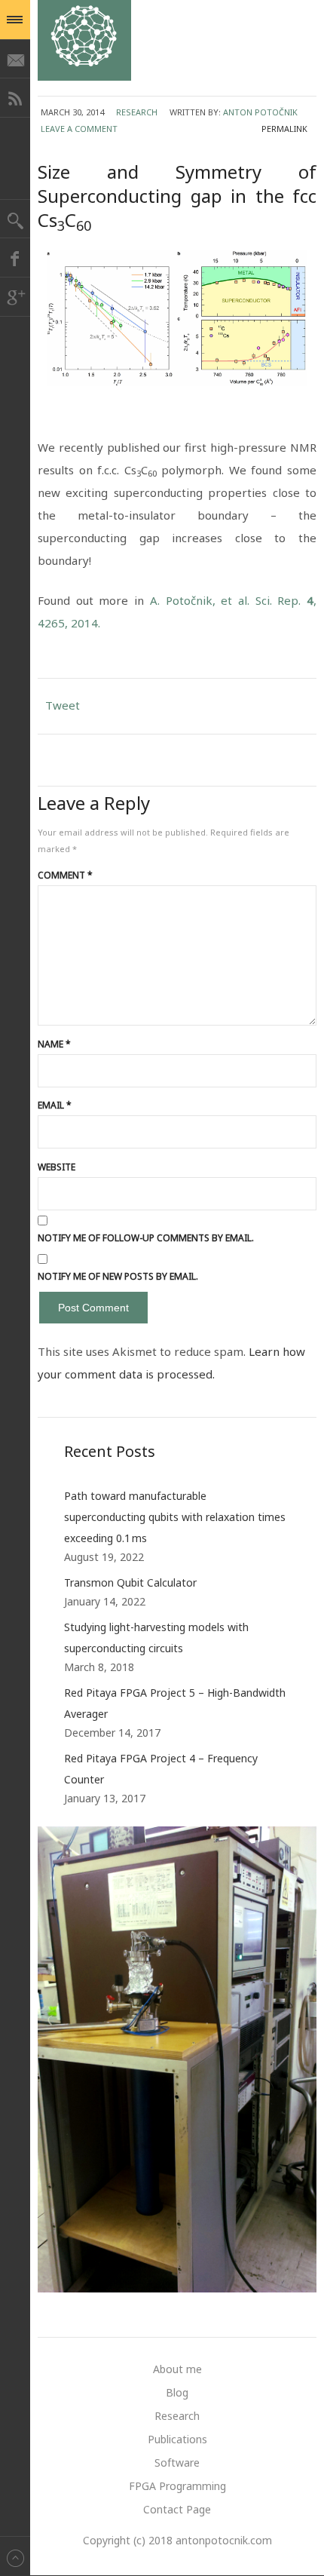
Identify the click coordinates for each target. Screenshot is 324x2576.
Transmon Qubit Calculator (130, 1582)
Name (54, 1044)
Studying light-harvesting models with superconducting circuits (156, 1638)
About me (177, 2369)
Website (57, 1167)
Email (55, 1105)
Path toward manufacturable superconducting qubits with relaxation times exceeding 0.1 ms (175, 1517)
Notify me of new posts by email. (118, 1276)
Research (137, 112)
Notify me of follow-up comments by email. (146, 1238)
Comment (65, 875)
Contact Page (177, 2509)
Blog (177, 2392)
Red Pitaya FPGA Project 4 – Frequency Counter (161, 1769)
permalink (284, 129)
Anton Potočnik (260, 112)
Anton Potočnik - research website (84, 40)
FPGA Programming (177, 2486)
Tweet (63, 705)
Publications (177, 2439)
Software (177, 2463)
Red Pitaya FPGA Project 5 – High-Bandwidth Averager (175, 1703)
